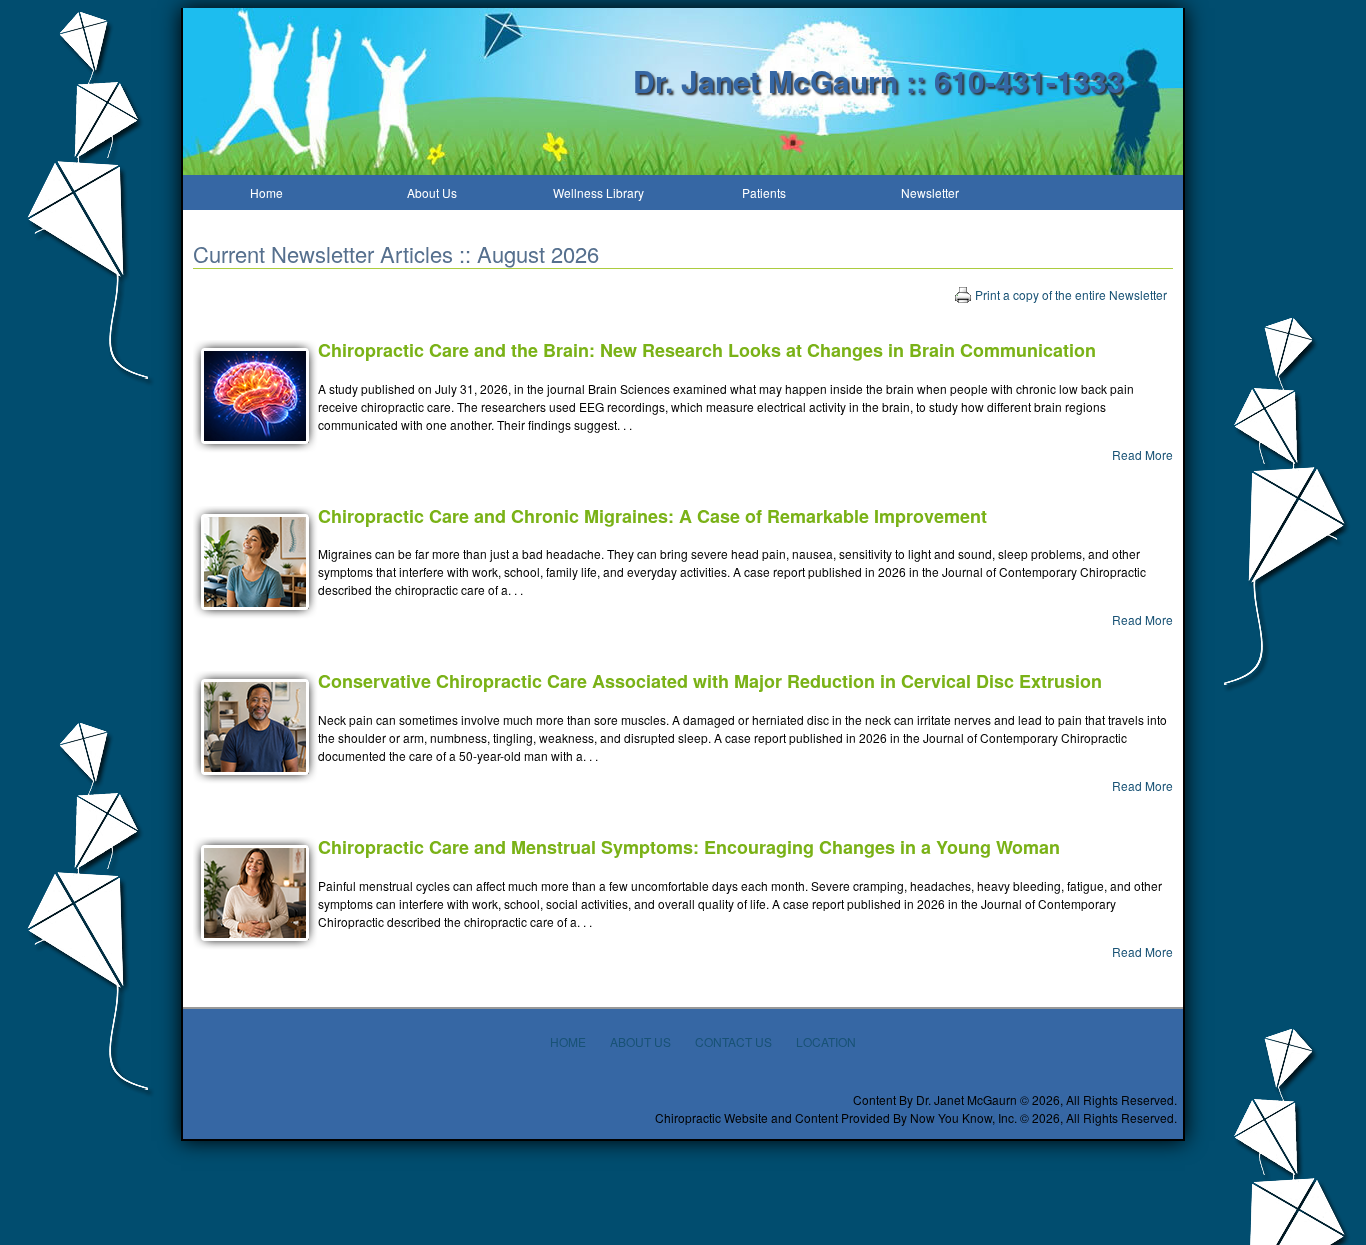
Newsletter (930, 192)
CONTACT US (733, 1041)
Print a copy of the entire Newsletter (1071, 294)
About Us (432, 192)
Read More (1142, 454)
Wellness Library (598, 192)
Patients (764, 192)
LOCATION (826, 1041)
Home (266, 192)
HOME (568, 1041)
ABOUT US (640, 1041)
